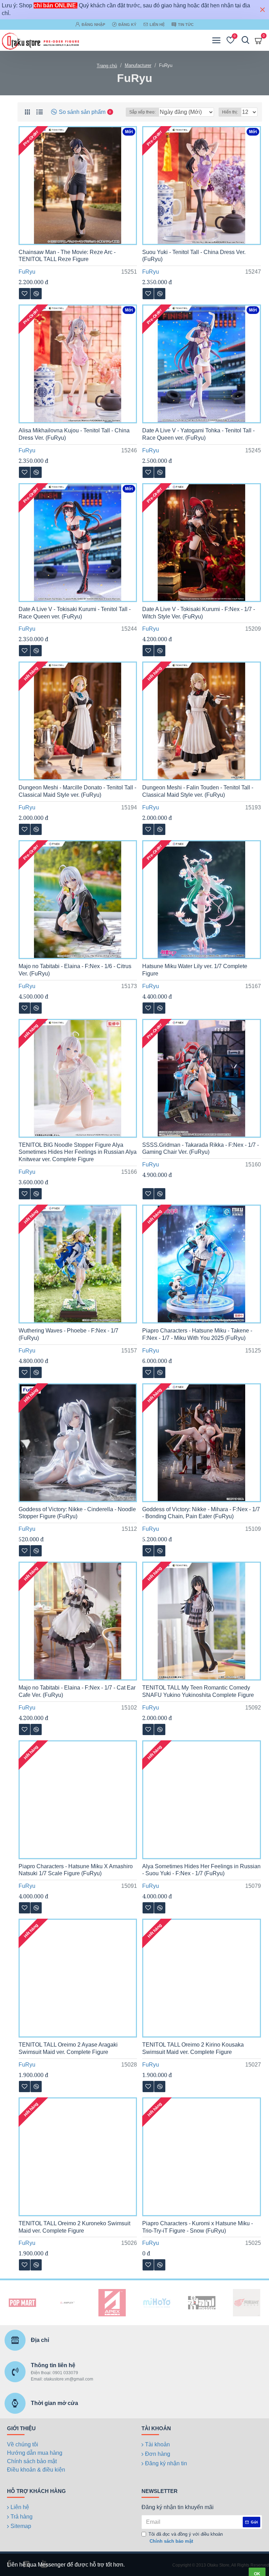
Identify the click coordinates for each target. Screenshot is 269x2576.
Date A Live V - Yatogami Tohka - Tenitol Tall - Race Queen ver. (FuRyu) (198, 434)
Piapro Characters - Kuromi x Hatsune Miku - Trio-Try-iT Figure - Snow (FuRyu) (198, 2227)
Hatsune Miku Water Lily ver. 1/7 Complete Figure (195, 970)
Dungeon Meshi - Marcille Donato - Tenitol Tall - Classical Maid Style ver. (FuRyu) (77, 791)
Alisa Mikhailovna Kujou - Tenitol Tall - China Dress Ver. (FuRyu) (74, 434)
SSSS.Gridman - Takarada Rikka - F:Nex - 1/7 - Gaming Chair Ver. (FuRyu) (201, 1149)
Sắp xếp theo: (142, 112)
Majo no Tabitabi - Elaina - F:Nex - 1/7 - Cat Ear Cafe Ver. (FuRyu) (77, 1691)
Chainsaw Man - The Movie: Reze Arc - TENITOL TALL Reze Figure (67, 256)
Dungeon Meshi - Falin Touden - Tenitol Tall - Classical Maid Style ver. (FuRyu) (198, 791)
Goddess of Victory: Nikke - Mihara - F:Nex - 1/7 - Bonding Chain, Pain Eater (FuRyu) (201, 1513)
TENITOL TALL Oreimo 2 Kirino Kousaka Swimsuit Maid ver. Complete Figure (193, 2048)
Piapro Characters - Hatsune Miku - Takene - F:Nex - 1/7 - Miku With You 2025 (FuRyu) (197, 1334)
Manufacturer (138, 65)
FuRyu (27, 272)
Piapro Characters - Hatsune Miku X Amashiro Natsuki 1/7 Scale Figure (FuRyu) (76, 1870)
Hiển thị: (230, 112)
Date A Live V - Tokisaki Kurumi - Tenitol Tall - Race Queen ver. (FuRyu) (75, 613)
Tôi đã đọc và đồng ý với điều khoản (186, 2538)
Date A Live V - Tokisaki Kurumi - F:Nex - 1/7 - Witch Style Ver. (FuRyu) (199, 613)
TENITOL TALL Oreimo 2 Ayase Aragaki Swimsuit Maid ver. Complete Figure (68, 2048)
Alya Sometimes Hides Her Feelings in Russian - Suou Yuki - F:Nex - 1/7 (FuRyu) (201, 1870)
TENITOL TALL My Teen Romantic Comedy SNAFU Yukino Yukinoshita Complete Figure (198, 1691)
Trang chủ (107, 66)
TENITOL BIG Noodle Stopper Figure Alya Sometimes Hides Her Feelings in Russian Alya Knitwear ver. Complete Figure (78, 1152)
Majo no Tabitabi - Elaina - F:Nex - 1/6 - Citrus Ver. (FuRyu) (75, 970)
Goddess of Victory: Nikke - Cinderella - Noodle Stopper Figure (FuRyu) (77, 1513)
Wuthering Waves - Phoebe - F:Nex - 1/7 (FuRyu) (68, 1334)
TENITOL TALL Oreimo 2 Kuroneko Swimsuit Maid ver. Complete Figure (74, 2227)
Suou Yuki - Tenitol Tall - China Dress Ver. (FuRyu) (194, 256)
